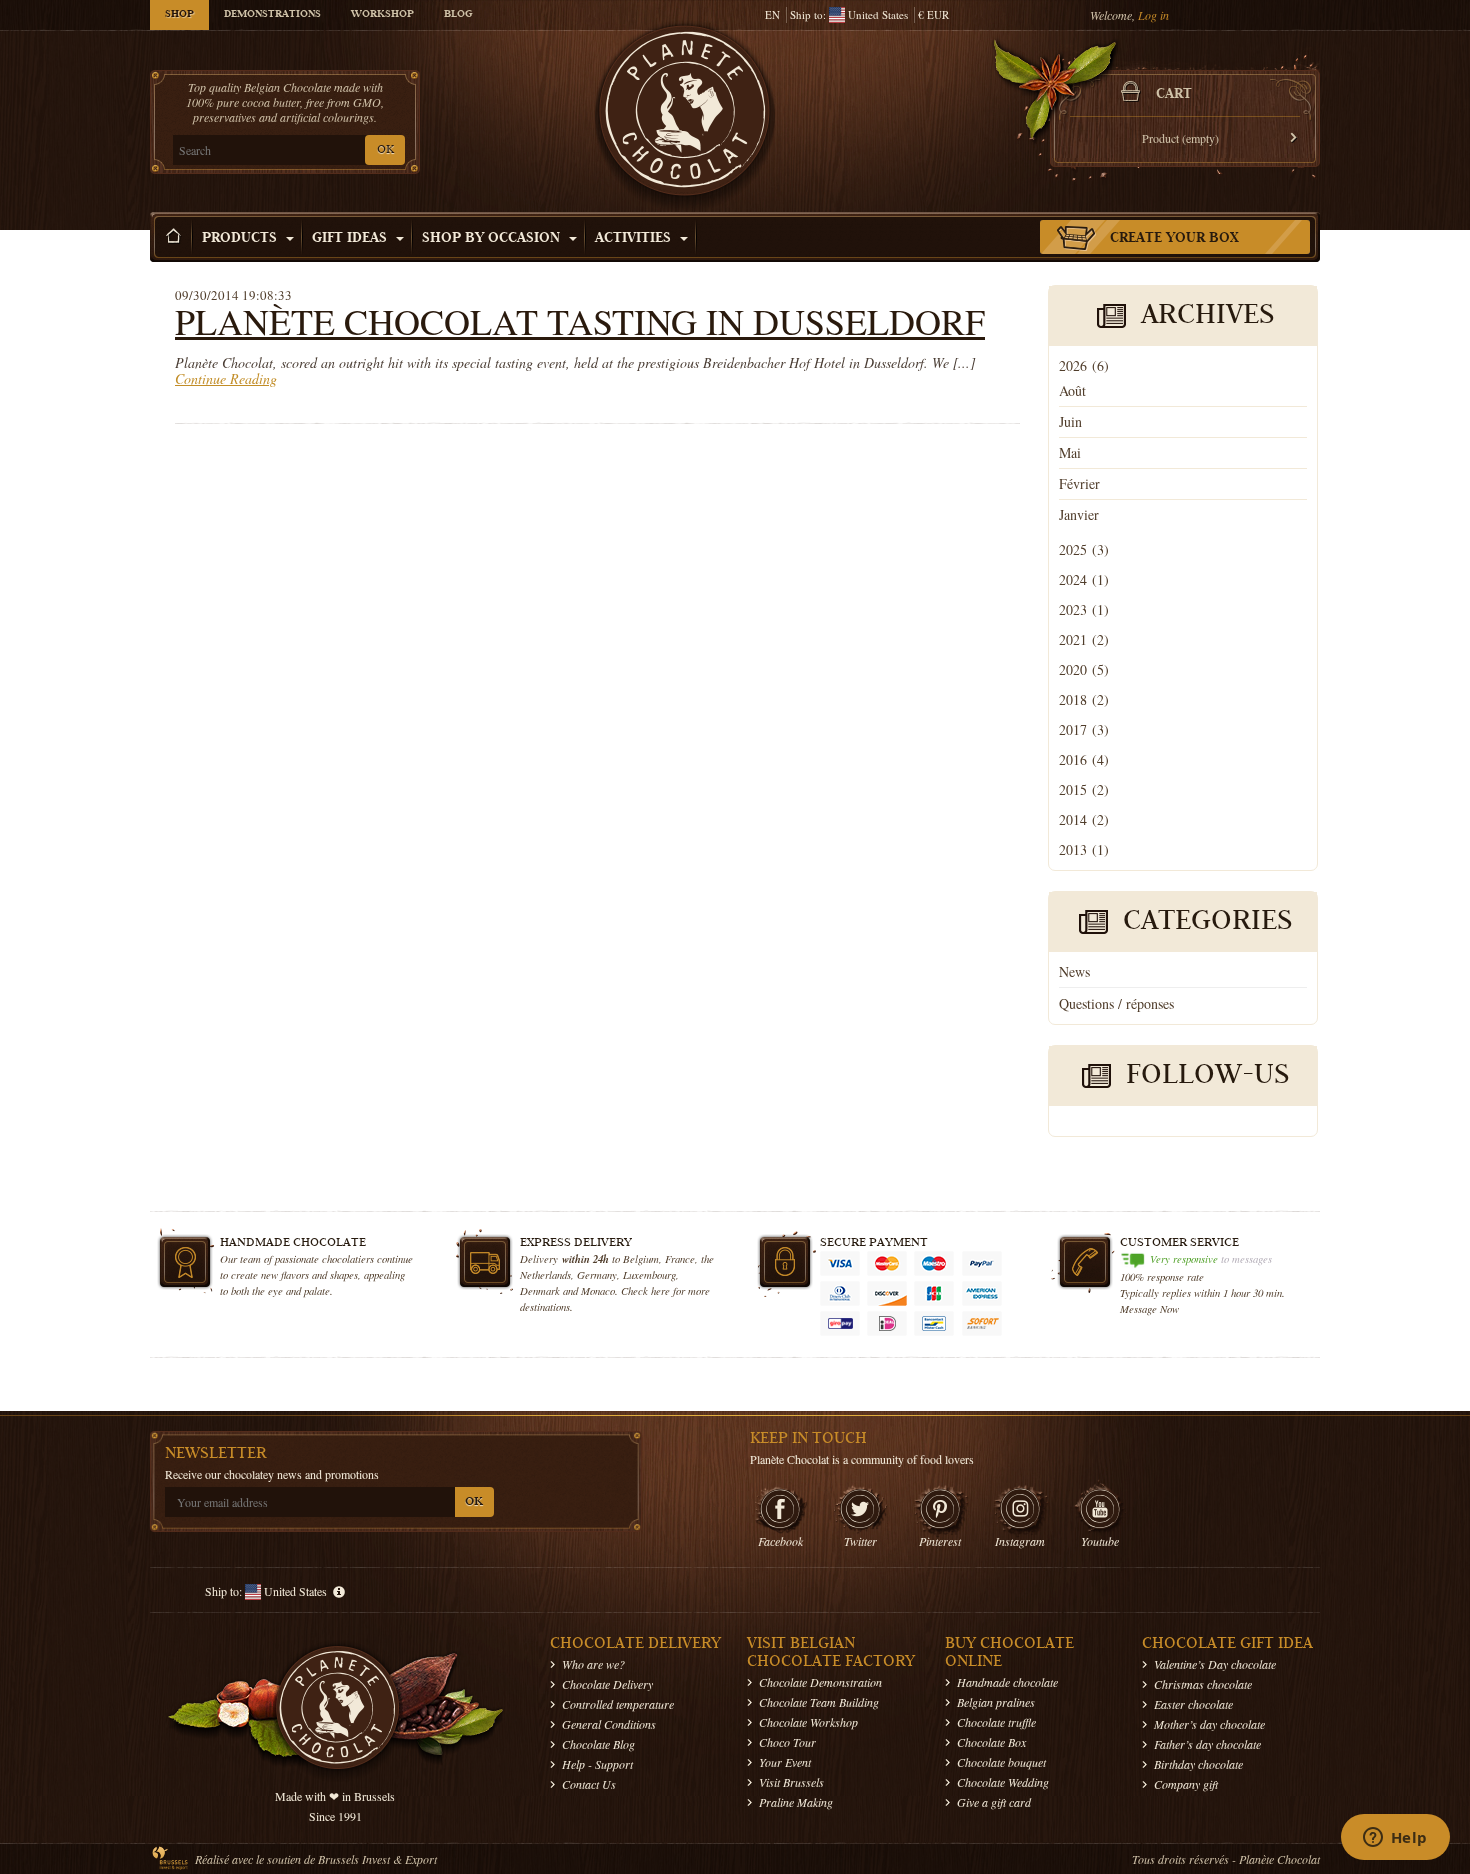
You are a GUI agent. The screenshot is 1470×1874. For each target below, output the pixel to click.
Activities (635, 239)
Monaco (598, 1290)
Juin (1070, 421)
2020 (1084, 669)
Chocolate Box (991, 1742)
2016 (1084, 759)
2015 (1084, 789)
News (1074, 971)
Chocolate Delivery (607, 1684)
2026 (1084, 365)
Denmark (540, 1290)
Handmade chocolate (1007, 1682)
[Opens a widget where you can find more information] (1395, 1839)
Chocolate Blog (598, 1744)
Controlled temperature (618, 1704)
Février (1079, 483)
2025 (1084, 549)
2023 (1084, 609)
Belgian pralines (996, 1702)
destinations (545, 1306)
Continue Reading (226, 378)
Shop (179, 15)
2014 (1084, 819)
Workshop (382, 15)
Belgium (641, 1258)
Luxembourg (649, 1274)
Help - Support (597, 1764)
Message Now (1149, 1308)
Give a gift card (994, 1802)
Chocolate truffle (996, 1722)
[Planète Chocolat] (685, 116)
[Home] (174, 237)
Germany (597, 1274)
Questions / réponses (1116, 1003)
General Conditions (609, 1724)
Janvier (1079, 514)
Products (241, 239)
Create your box (1174, 239)
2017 (1084, 729)
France (680, 1258)
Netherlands (545, 1274)
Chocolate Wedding (1003, 1782)
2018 (1084, 699)
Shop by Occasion (493, 239)
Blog (458, 15)
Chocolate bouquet (1001, 1762)
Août (1072, 390)
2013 (1084, 849)
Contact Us (589, 1784)
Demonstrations (272, 15)
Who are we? (593, 1664)
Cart (1174, 95)
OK (385, 150)
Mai (1070, 452)
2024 (1084, 579)
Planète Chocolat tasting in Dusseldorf (580, 321)
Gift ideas (351, 239)
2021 (1084, 639)
